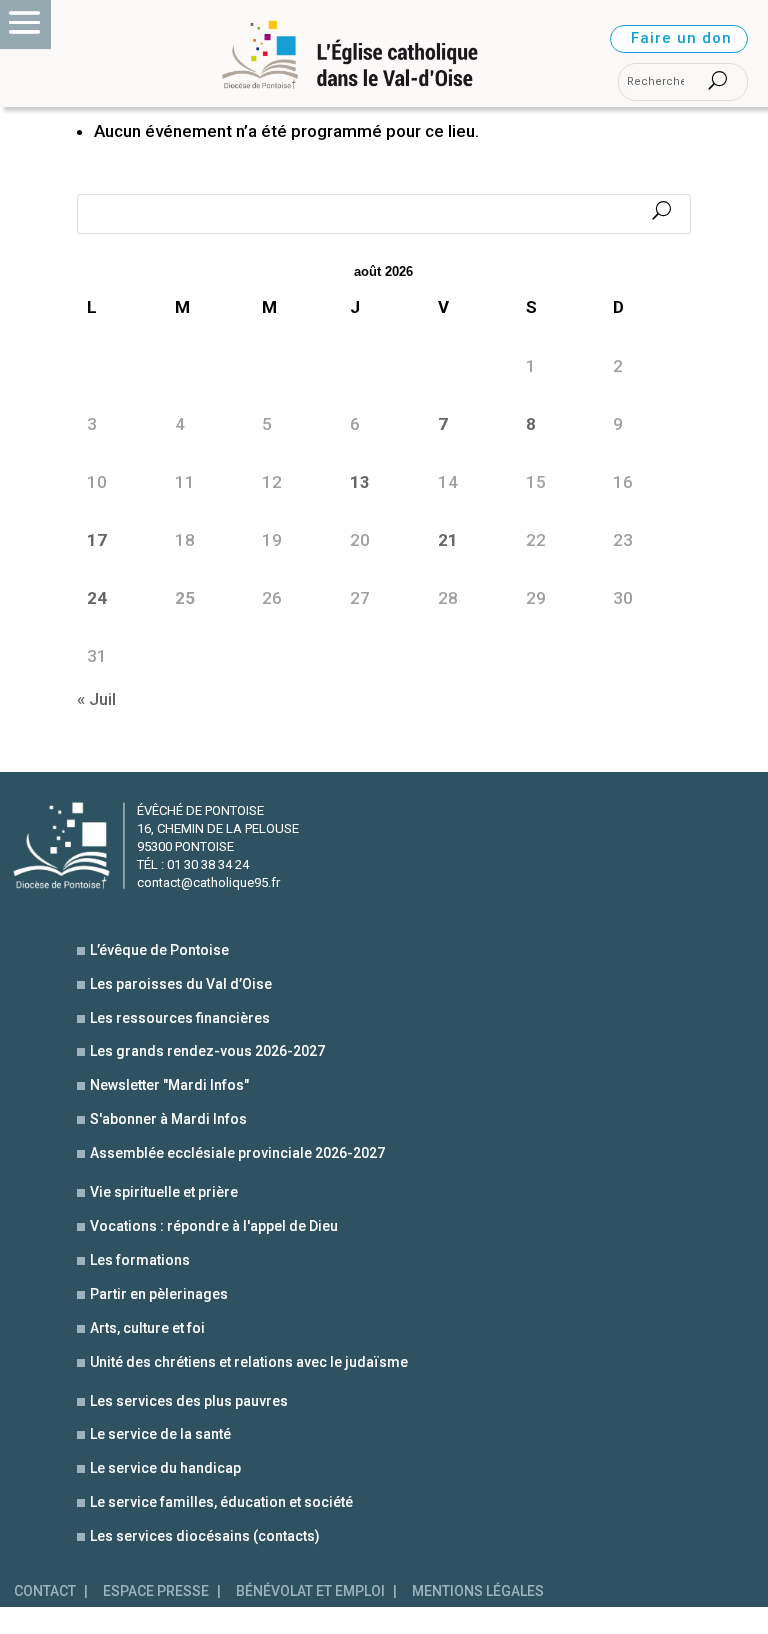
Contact (45, 1591)
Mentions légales (478, 1591)
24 (97, 598)
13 (360, 482)
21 (448, 540)
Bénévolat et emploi (310, 1591)
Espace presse (156, 1591)
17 (97, 540)
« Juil (96, 699)
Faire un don (681, 38)
